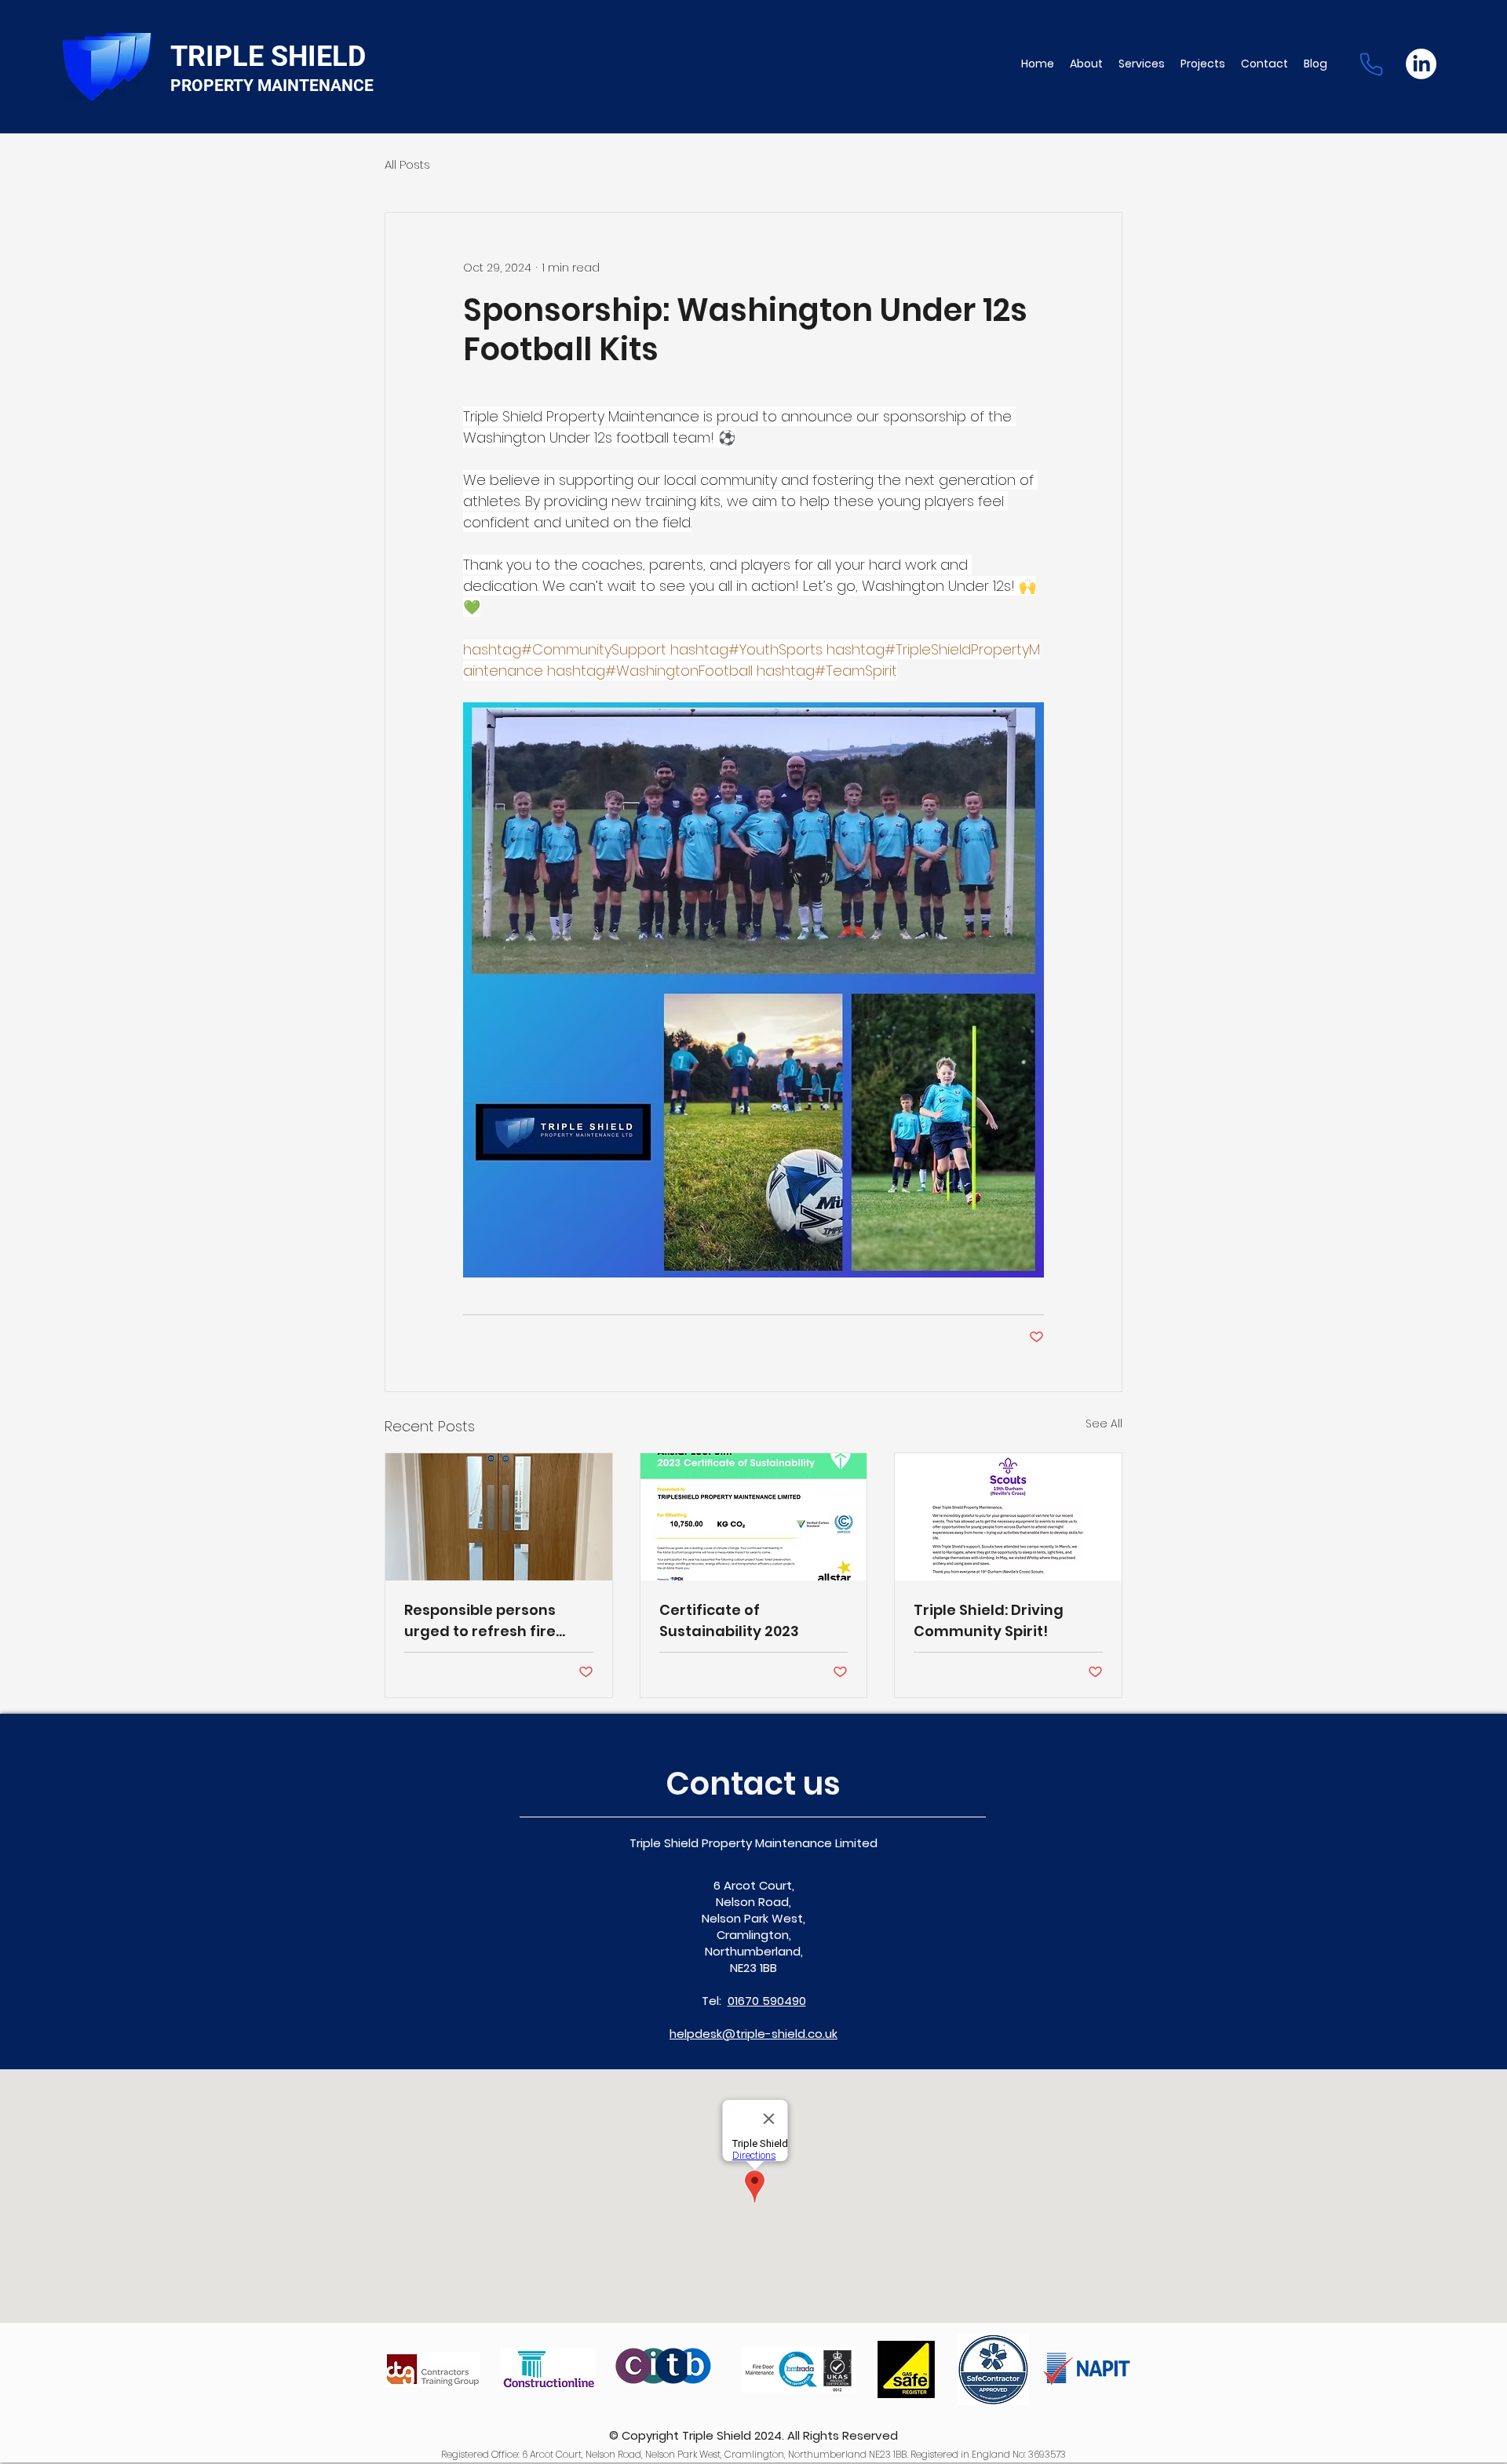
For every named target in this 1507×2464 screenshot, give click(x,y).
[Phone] (1371, 64)
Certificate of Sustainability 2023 (729, 1620)
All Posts (407, 164)
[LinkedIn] (1421, 64)
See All (1104, 1423)
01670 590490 (767, 2001)
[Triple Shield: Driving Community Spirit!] (1008, 1517)
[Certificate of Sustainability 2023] (754, 1517)
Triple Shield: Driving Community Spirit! (989, 1620)
